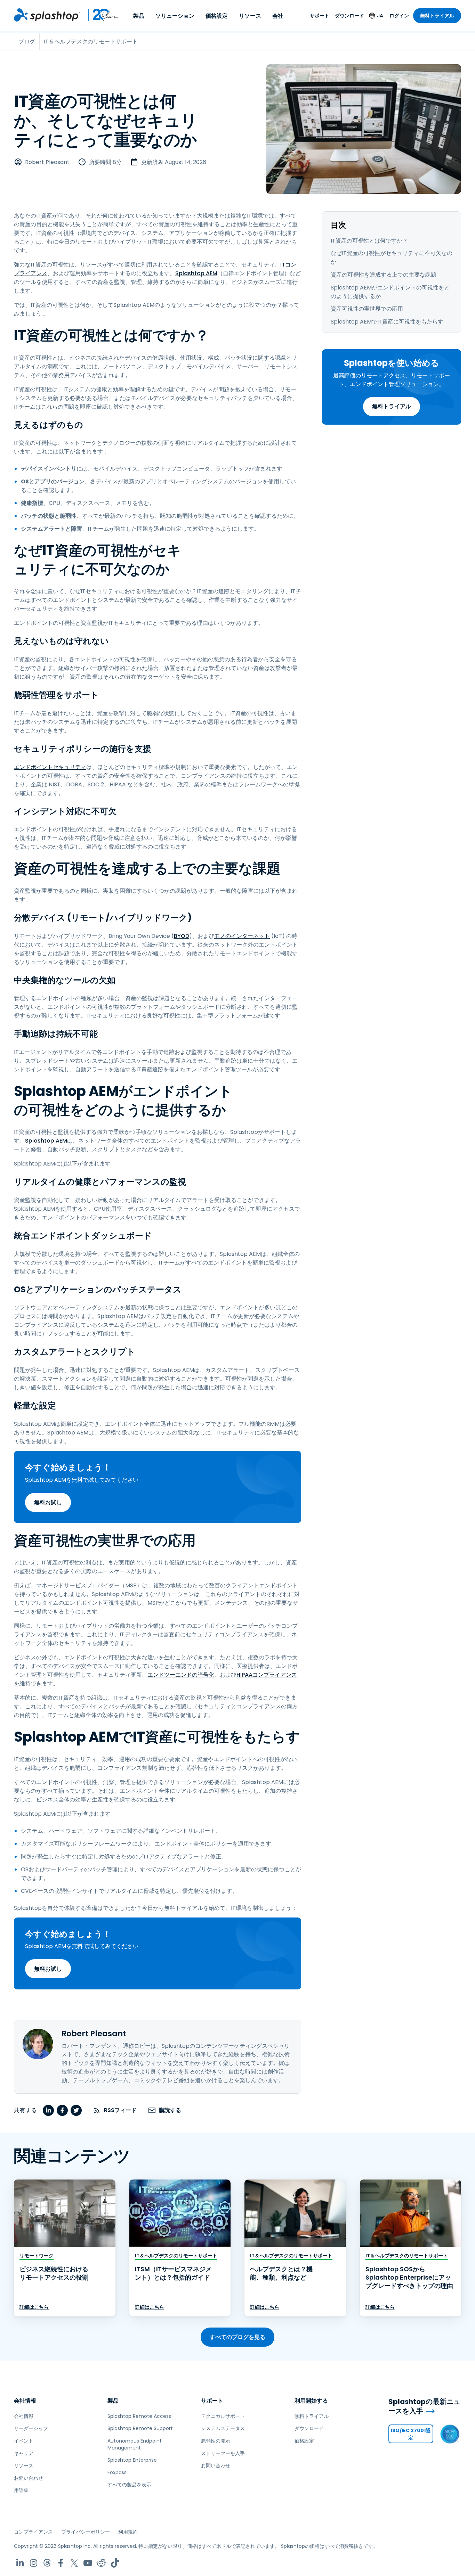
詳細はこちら (34, 2307)
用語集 (21, 2490)
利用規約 (128, 2532)
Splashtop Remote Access (139, 2416)
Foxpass (117, 2472)
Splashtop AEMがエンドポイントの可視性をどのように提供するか (390, 292)
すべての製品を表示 (129, 2485)
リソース (250, 16)
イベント (24, 2441)
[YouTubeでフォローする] (88, 2563)
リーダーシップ (31, 2428)
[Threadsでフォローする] (47, 2563)
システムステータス (223, 2428)
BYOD (182, 936)
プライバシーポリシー (86, 2532)
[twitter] (76, 2110)
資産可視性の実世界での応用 (367, 309)
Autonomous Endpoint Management (135, 2444)
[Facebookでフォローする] (61, 2563)
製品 (139, 16)
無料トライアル (437, 16)
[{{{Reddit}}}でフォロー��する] (101, 2563)
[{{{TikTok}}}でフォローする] (115, 2563)
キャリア (24, 2453)
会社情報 (25, 2401)
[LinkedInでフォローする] (20, 2563)
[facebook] (62, 2110)
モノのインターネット (242, 936)
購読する (170, 2110)
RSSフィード (120, 2110)
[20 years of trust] (99, 15)
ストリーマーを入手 (223, 2453)
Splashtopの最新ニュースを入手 (424, 2406)
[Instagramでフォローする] (34, 2563)
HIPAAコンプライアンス (267, 1675)
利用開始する (311, 2401)
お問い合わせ (29, 2478)
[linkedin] (48, 2110)
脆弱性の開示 (216, 2441)
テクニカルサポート (223, 2416)
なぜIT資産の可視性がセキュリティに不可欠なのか (392, 257)
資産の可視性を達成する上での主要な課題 (384, 275)
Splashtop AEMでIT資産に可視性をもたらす (387, 322)
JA (380, 16)
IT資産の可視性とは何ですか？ (369, 241)
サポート (320, 16)
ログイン (399, 16)
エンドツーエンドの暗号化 (181, 1675)
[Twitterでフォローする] (74, 2563)
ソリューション (175, 16)
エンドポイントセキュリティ (50, 767)
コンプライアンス (33, 2532)
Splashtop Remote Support (140, 2428)
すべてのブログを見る (237, 2337)
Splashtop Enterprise (132, 2460)
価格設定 (217, 16)
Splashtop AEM (196, 273)
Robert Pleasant (47, 162)
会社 (278, 16)
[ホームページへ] (47, 15)
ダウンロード (349, 16)
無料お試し (48, 1502)
